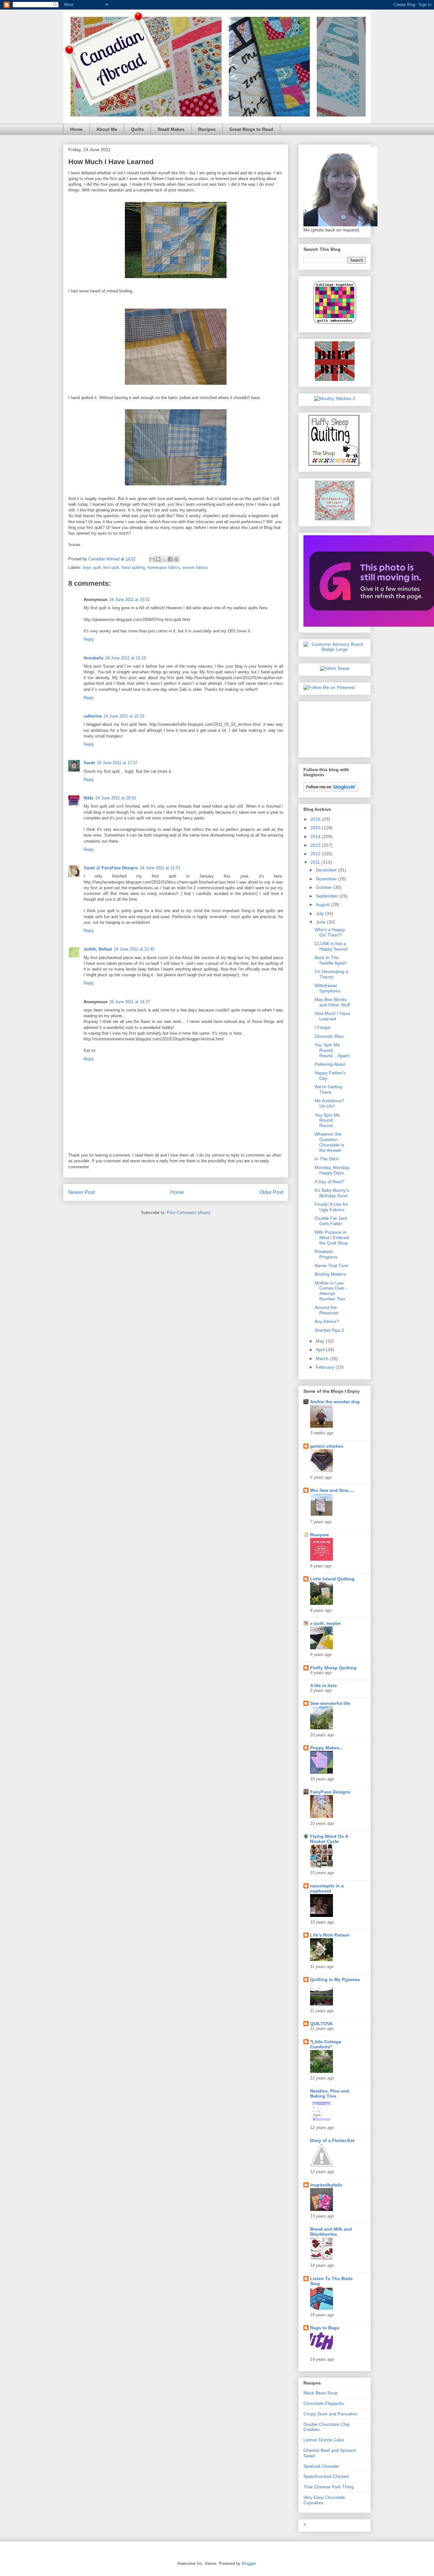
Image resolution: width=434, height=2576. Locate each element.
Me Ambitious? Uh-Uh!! (329, 1103)
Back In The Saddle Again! (331, 960)
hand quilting (133, 567)
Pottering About (330, 1064)
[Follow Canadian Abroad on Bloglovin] (331, 790)
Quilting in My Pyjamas (335, 1979)
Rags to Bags (325, 2328)
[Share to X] (164, 559)
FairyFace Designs (330, 1792)
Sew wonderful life (330, 1703)
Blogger (249, 2563)
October (325, 887)
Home (76, 129)
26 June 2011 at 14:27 (130, 1002)
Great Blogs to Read (251, 129)
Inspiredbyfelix (326, 2185)
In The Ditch (327, 1159)
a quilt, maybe (325, 1623)
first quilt (111, 567)
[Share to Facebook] (170, 559)
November (327, 879)
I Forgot (322, 1027)
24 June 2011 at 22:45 (134, 949)
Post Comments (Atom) (189, 1213)
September (328, 896)
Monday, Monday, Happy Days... (332, 1170)
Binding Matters (330, 1274)
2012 (316, 854)
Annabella (93, 658)
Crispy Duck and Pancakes (330, 2414)
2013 (316, 845)
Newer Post (81, 1192)
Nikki (88, 798)
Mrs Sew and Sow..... (332, 1490)
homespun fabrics (164, 567)
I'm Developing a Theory (331, 974)
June (321, 922)
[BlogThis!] (158, 559)
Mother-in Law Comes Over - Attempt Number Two (331, 1291)
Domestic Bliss (329, 1036)
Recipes (207, 129)
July (320, 913)
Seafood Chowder (322, 2466)
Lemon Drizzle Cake (324, 2440)
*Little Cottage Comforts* (326, 2044)
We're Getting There (328, 1089)
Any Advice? (327, 1321)
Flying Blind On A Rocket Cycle (329, 1839)
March (323, 1358)
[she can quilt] (335, 519)
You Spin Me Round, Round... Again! (332, 1050)
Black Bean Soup (321, 2393)
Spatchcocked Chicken (326, 2476)
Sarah (89, 763)
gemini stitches (327, 1446)
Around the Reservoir (327, 1310)
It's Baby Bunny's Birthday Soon (332, 1193)
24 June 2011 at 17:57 (117, 763)
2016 (316, 819)
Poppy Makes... (327, 1748)
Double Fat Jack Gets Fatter (331, 1221)
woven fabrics (195, 567)
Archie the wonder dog (335, 1402)
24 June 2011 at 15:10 (125, 658)
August (323, 904)
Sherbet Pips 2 (329, 1330)
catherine (93, 716)
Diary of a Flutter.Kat (332, 2140)
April (321, 1350)
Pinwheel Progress (326, 1254)
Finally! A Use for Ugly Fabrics (331, 1207)
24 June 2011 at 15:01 (130, 600)
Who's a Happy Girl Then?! (330, 932)
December (327, 870)
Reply (89, 639)
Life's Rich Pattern (330, 1935)
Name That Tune (332, 1265)
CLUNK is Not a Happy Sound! (331, 946)
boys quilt (92, 567)
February (326, 1367)
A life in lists (323, 1685)
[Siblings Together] (335, 325)
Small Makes (171, 129)
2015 (316, 828)
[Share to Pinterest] (176, 559)
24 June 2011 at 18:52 (116, 798)
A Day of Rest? (329, 1182)
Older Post (271, 1192)
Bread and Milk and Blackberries (331, 2232)
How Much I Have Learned (332, 1016)
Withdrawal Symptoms (328, 988)
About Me (107, 129)
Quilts (137, 129)
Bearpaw (319, 1535)
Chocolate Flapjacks (324, 2403)
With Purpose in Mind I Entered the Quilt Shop (332, 1238)
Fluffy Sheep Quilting (333, 1668)
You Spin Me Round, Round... (327, 1120)
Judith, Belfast (98, 949)
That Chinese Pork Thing (329, 2487)
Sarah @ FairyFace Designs (111, 868)
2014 (316, 837)
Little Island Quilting (332, 1579)
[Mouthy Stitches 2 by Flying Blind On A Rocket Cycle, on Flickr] (335, 398)
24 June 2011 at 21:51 (160, 868)
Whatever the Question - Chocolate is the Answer (329, 1142)
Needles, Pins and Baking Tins (330, 2093)
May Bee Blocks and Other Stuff (332, 1002)
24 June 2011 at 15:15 (124, 716)
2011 (316, 862)
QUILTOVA (321, 2024)
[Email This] (152, 559)
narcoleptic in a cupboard (327, 1888)
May (321, 1341)
